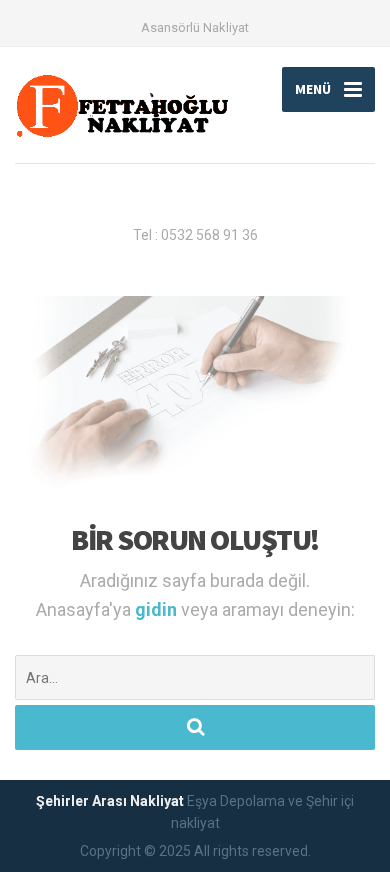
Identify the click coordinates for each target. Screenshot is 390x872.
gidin (158, 609)
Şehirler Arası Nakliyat (110, 801)
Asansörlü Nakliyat (195, 27)
